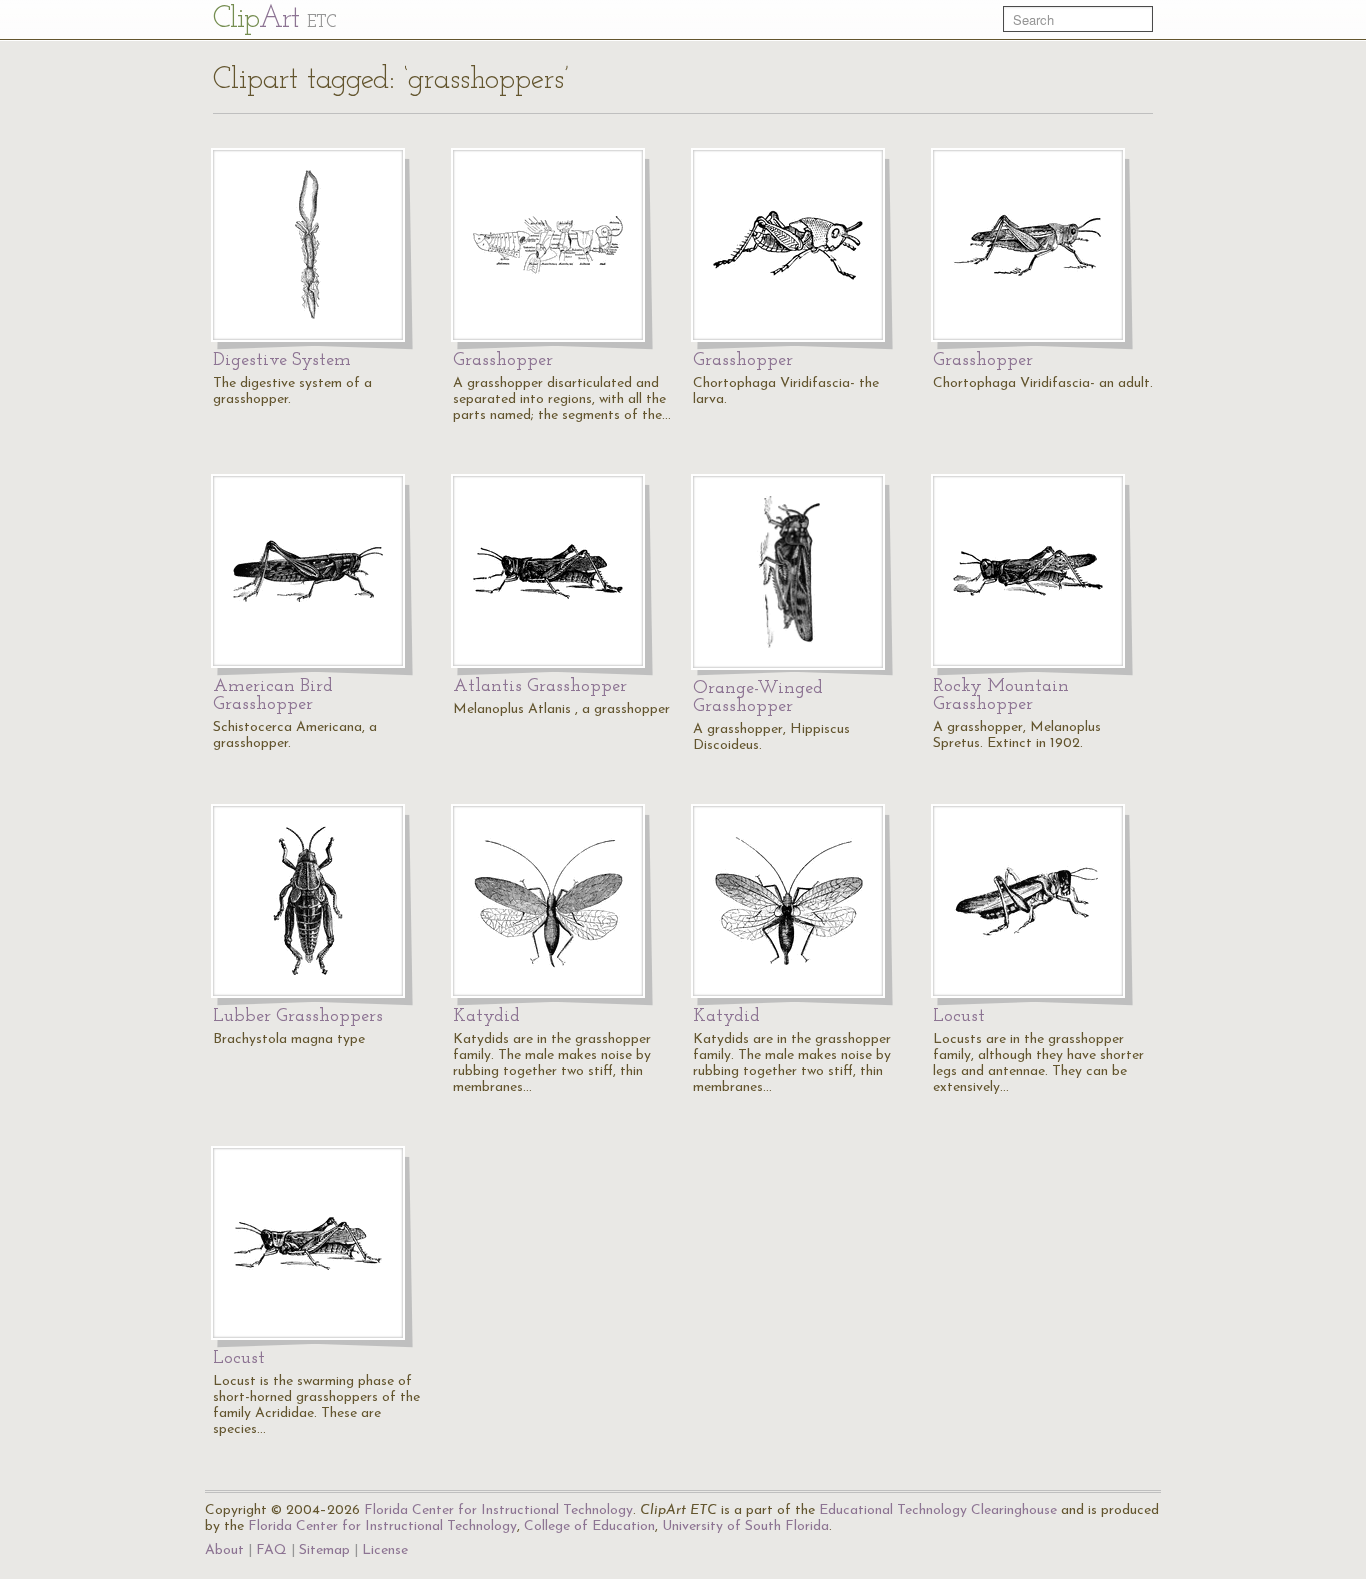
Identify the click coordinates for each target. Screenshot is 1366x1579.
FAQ (271, 1550)
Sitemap (324, 1550)
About (224, 1550)
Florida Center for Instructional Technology (498, 1510)
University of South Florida (745, 1526)
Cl (274, 19)
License (385, 1550)
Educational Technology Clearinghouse (938, 1510)
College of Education (589, 1526)
